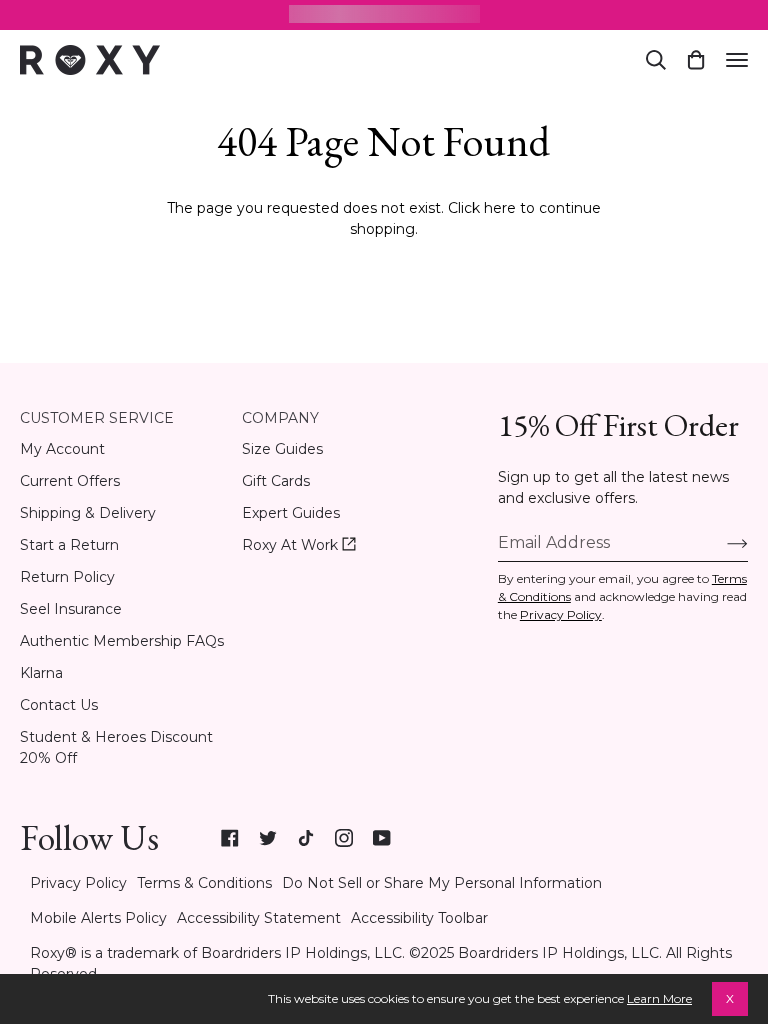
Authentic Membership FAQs (122, 641)
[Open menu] (737, 60)
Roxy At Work (299, 545)
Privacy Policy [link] (78, 883)
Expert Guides (291, 513)
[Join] (721, 543)
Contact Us (59, 705)
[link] (230, 838)
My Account (62, 449)
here (500, 208)
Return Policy (67, 577)
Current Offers (70, 481)
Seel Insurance (71, 609)
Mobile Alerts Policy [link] (98, 918)
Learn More (659, 998)
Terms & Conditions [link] (204, 883)
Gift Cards (276, 481)
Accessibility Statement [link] (259, 918)
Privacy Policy (561, 614)
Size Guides (282, 449)
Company (280, 418)
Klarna (41, 673)
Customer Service (97, 418)
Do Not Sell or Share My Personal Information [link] (442, 883)
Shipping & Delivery (88, 513)
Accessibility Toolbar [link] (419, 918)
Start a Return (69, 545)
